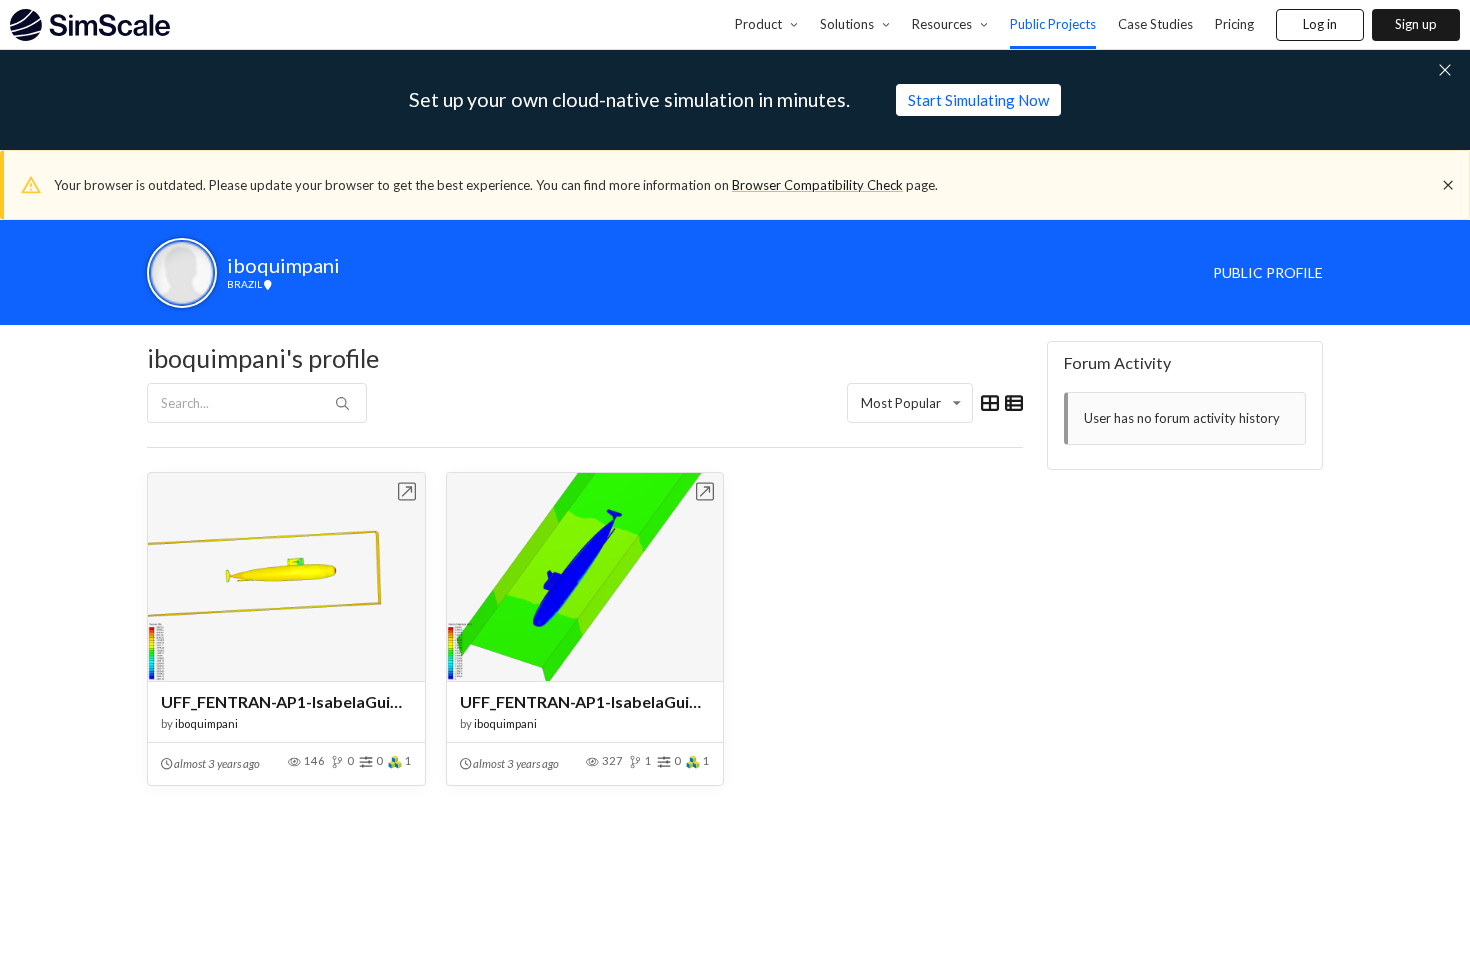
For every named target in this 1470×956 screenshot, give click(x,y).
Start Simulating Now (978, 100)
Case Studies (1155, 24)
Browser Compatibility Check (817, 185)
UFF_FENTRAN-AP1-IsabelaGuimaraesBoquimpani (286, 701)
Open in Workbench (407, 491)
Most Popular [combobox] (901, 403)
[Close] (1448, 185)
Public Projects (1053, 24)
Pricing (1234, 24)
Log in (1320, 24)
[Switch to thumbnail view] (990, 403)
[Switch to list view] (1014, 403)
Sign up (1416, 24)
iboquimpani (206, 723)
